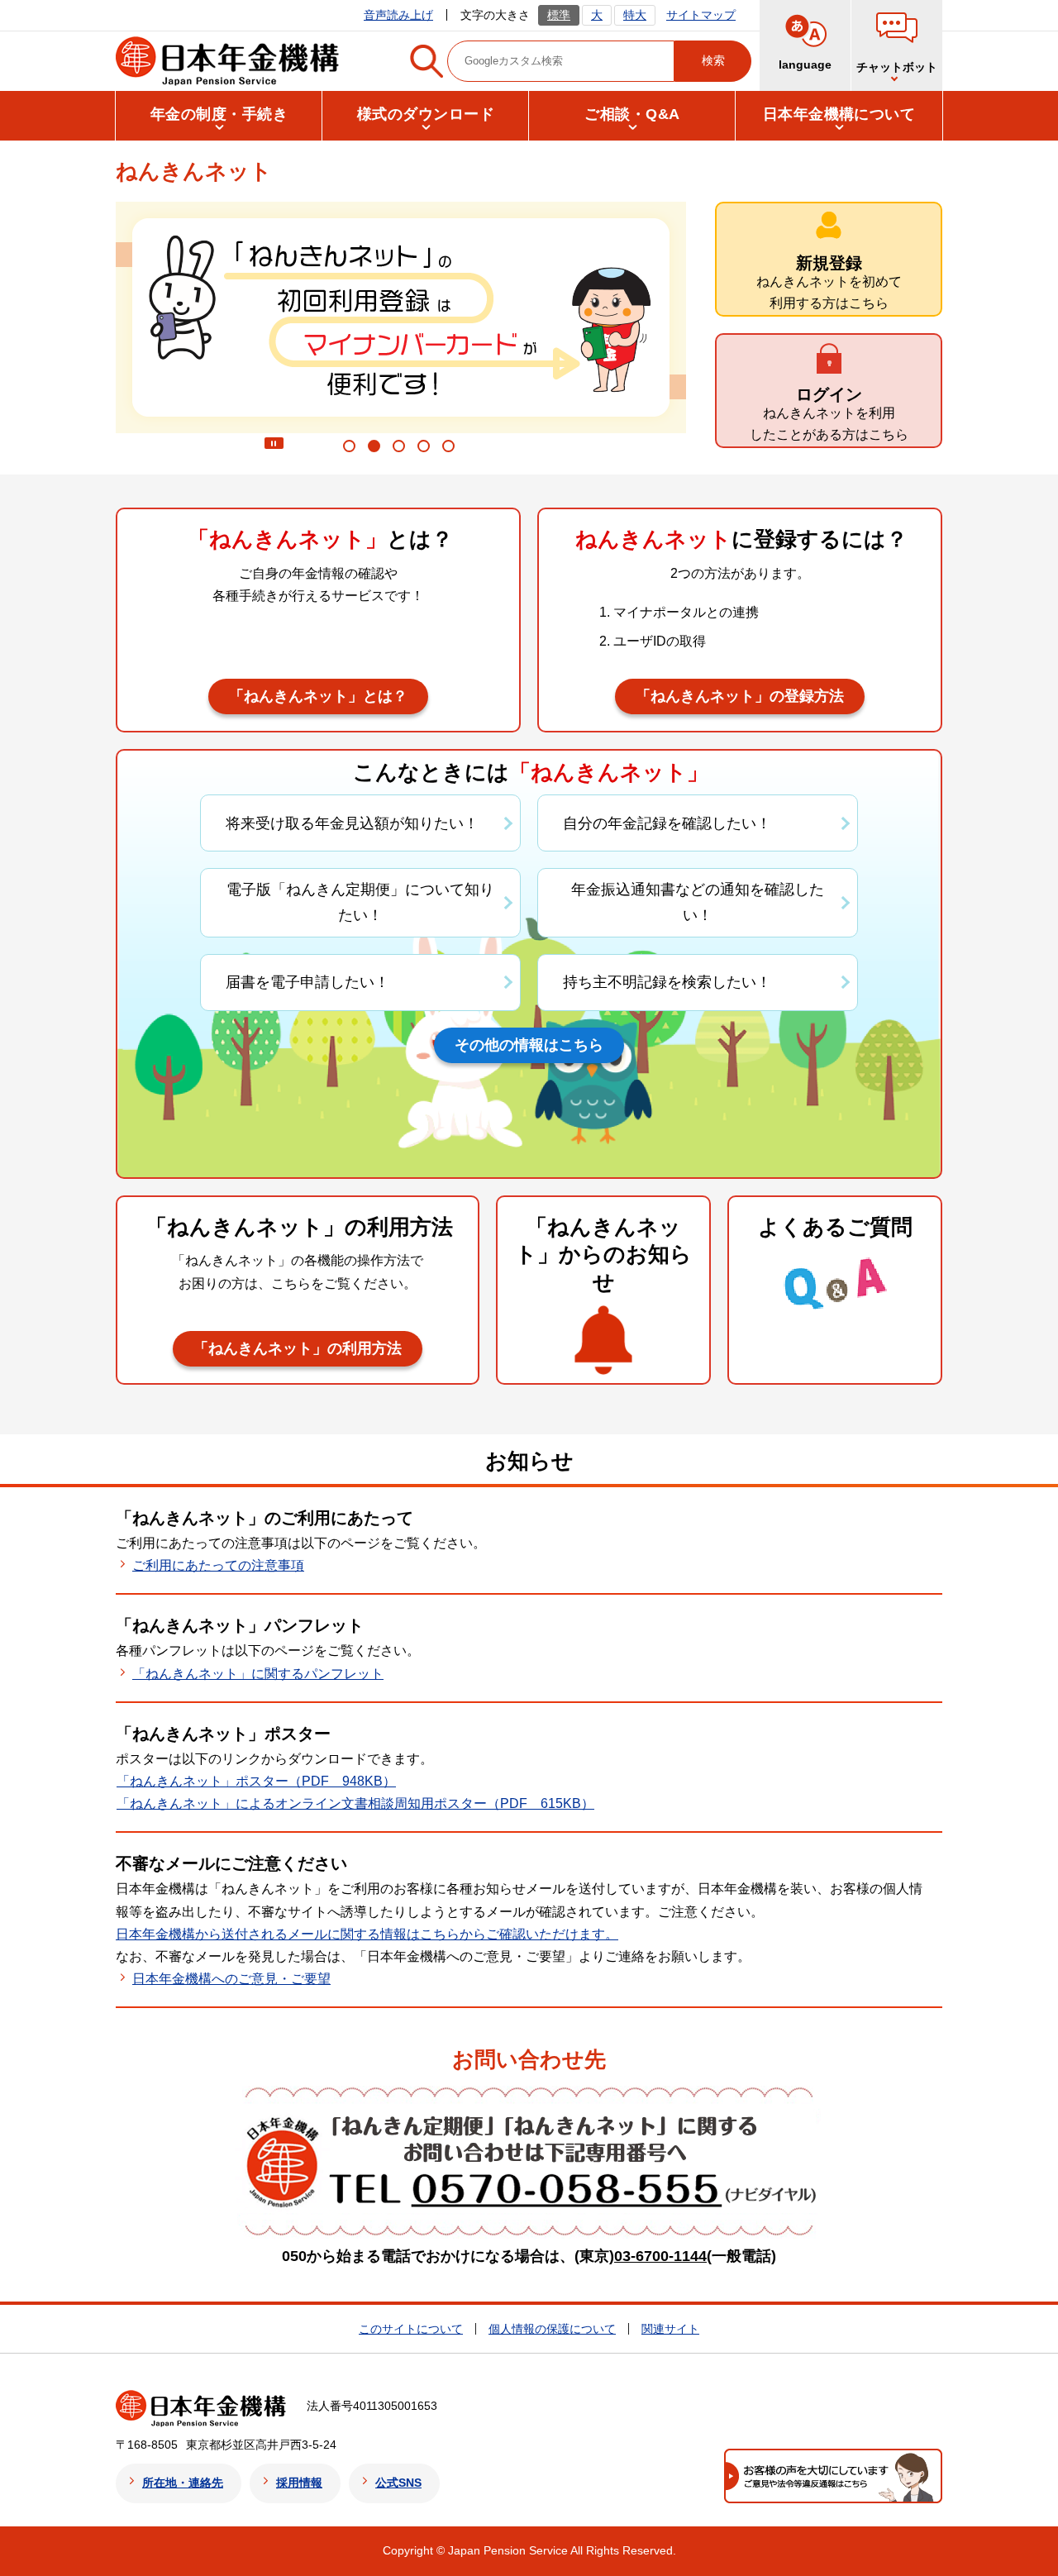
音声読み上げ (398, 15)
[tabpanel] (401, 317)
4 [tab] (426, 450)
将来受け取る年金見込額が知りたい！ (352, 823)
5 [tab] (451, 450)
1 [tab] (352, 450)
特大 (635, 15)
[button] (897, 45)
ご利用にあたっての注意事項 (218, 1565)
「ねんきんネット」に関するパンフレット (258, 1674)
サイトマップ (701, 15)
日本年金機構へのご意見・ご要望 (231, 1979)
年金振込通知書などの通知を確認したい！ (698, 902)
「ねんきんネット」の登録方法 (740, 696)
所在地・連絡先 (183, 2483)
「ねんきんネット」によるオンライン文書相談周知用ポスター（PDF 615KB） (355, 1803)
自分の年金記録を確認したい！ (667, 823)
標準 (559, 15)
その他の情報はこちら (529, 1045)
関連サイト (670, 2329)
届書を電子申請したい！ (307, 982)
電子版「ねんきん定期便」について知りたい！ (360, 902)
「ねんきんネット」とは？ (318, 696)
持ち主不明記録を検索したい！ (667, 982)
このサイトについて (411, 2329)
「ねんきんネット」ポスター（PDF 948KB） (256, 1781)
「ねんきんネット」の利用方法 (298, 1348)
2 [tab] (376, 450)
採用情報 (299, 2483)
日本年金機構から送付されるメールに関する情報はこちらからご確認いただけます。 (367, 1934)
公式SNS (398, 2483)
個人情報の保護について (552, 2329)
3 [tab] (401, 450)
